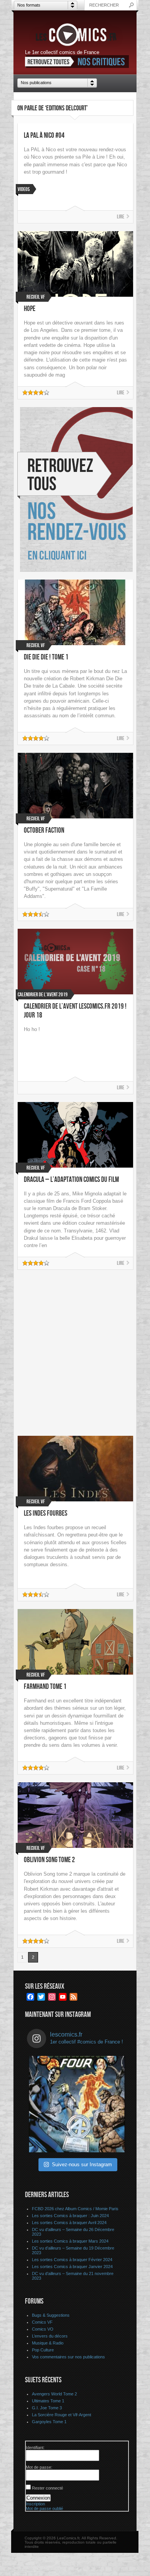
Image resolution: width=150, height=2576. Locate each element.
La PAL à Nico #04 (44, 136)
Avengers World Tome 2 (54, 2394)
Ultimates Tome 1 (48, 2401)
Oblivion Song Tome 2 (49, 1860)
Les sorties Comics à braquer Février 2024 (72, 2260)
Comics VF (42, 2322)
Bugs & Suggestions (51, 2315)
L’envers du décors (50, 2336)
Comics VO (43, 2329)
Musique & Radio (48, 2343)
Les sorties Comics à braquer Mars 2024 (70, 2241)
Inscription (35, 2504)
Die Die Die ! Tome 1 (46, 657)
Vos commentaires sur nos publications (68, 2357)
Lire (121, 217)
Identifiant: (35, 2448)
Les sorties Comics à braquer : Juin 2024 (70, 2216)
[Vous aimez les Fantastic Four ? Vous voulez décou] (77, 2104)
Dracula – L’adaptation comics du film (71, 1180)
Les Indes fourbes (46, 1514)
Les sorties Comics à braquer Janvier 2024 (72, 2267)
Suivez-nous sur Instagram (82, 2164)
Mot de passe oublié (44, 2508)
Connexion (38, 2498)
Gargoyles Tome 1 (49, 2422)
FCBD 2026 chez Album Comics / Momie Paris (75, 2209)
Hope (30, 309)
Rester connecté (47, 2488)
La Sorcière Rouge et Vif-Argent (62, 2415)
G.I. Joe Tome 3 (47, 2408)
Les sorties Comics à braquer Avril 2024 (69, 2223)
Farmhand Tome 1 (45, 1687)
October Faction (44, 831)
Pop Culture (43, 2350)
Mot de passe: (39, 2467)
